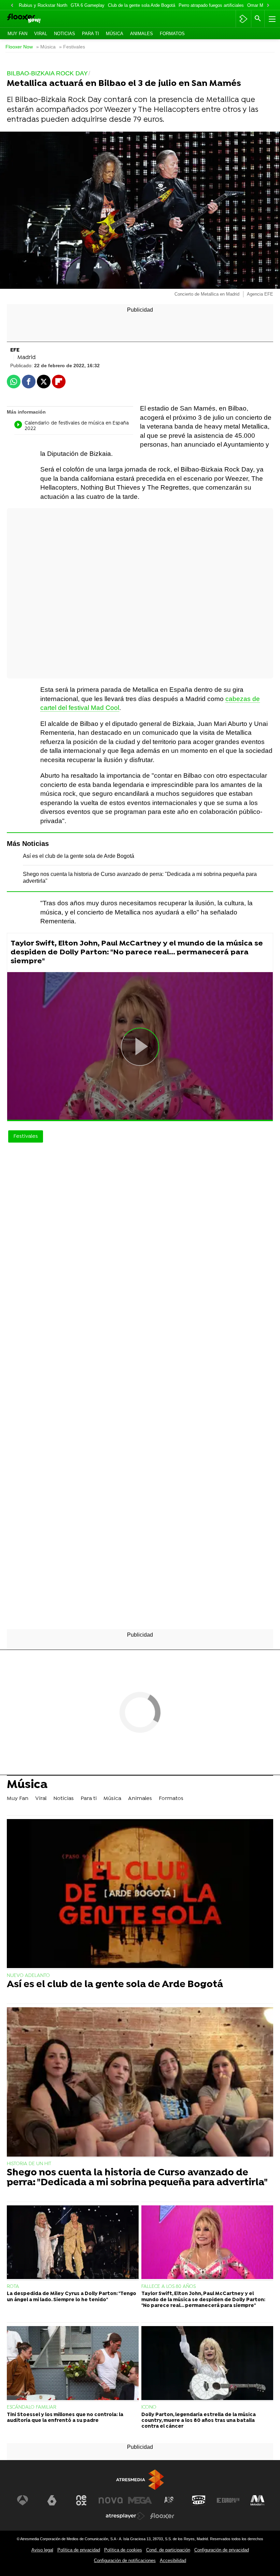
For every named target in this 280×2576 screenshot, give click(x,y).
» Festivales (72, 47)
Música (115, 34)
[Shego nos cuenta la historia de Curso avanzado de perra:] (140, 2083)
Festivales (26, 1136)
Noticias (65, 34)
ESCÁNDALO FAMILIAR (32, 2407)
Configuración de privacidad (222, 2550)
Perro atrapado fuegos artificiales (211, 5)
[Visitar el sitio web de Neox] (81, 2500)
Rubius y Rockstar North (43, 5)
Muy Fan (17, 34)
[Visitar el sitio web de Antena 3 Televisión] (23, 2500)
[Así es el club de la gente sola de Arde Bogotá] (140, 1894)
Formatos (172, 34)
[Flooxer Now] (34, 19)
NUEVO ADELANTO (28, 1976)
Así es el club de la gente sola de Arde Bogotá (79, 856)
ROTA (13, 2287)
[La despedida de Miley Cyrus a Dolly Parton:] (73, 2243)
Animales (142, 34)
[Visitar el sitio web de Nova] (111, 2500)
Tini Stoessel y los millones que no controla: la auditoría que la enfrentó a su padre (65, 2418)
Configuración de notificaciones (125, 2560)
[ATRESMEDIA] (140, 2480)
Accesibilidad (173, 2560)
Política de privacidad (79, 2550)
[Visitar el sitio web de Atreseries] (169, 2500)
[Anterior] (12, 6)
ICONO (149, 2407)
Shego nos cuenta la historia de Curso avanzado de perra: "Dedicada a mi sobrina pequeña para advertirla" (137, 2178)
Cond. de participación (168, 2550)
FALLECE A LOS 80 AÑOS (169, 2287)
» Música (46, 47)
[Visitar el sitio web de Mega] (140, 2500)
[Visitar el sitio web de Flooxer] (162, 2516)
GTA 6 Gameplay (88, 5)
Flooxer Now (19, 47)
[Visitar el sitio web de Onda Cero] (199, 2500)
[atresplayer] (243, 19)
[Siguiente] (268, 6)
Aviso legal (42, 2550)
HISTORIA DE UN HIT (29, 2164)
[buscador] (258, 19)
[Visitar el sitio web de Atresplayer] (125, 2516)
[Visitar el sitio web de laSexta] (52, 2500)
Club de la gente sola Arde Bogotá (142, 5)
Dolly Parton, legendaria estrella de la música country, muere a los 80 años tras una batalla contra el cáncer (199, 2421)
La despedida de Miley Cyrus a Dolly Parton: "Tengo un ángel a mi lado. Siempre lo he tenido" (72, 2297)
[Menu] (271, 19)
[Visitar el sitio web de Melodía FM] (257, 2500)
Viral (41, 34)
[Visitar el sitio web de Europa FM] (228, 2500)
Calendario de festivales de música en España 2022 (77, 426)
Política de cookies (123, 2550)
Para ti (90, 34)
